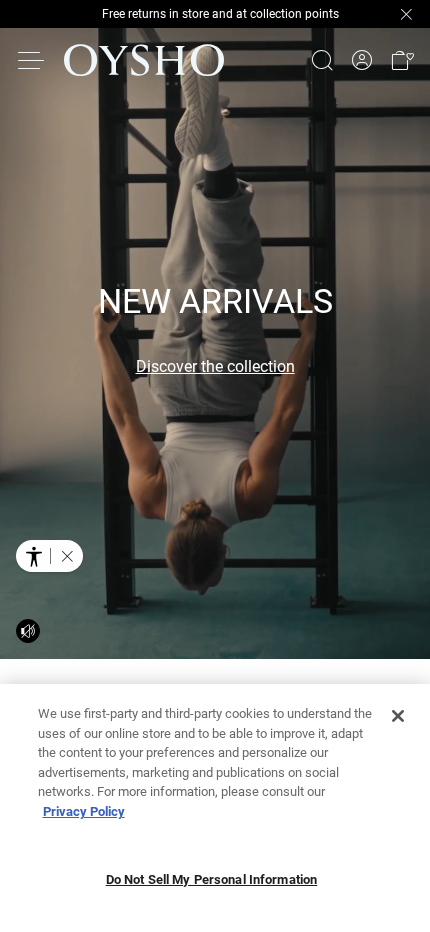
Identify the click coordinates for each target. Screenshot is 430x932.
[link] (362, 60)
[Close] (398, 716)
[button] (402, 60)
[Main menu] (32, 60)
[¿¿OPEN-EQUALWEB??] (49, 556)
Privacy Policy (84, 811)
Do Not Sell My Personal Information (212, 879)
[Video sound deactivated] (28, 631)
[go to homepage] (144, 60)
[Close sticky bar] (406, 14)
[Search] (322, 60)
